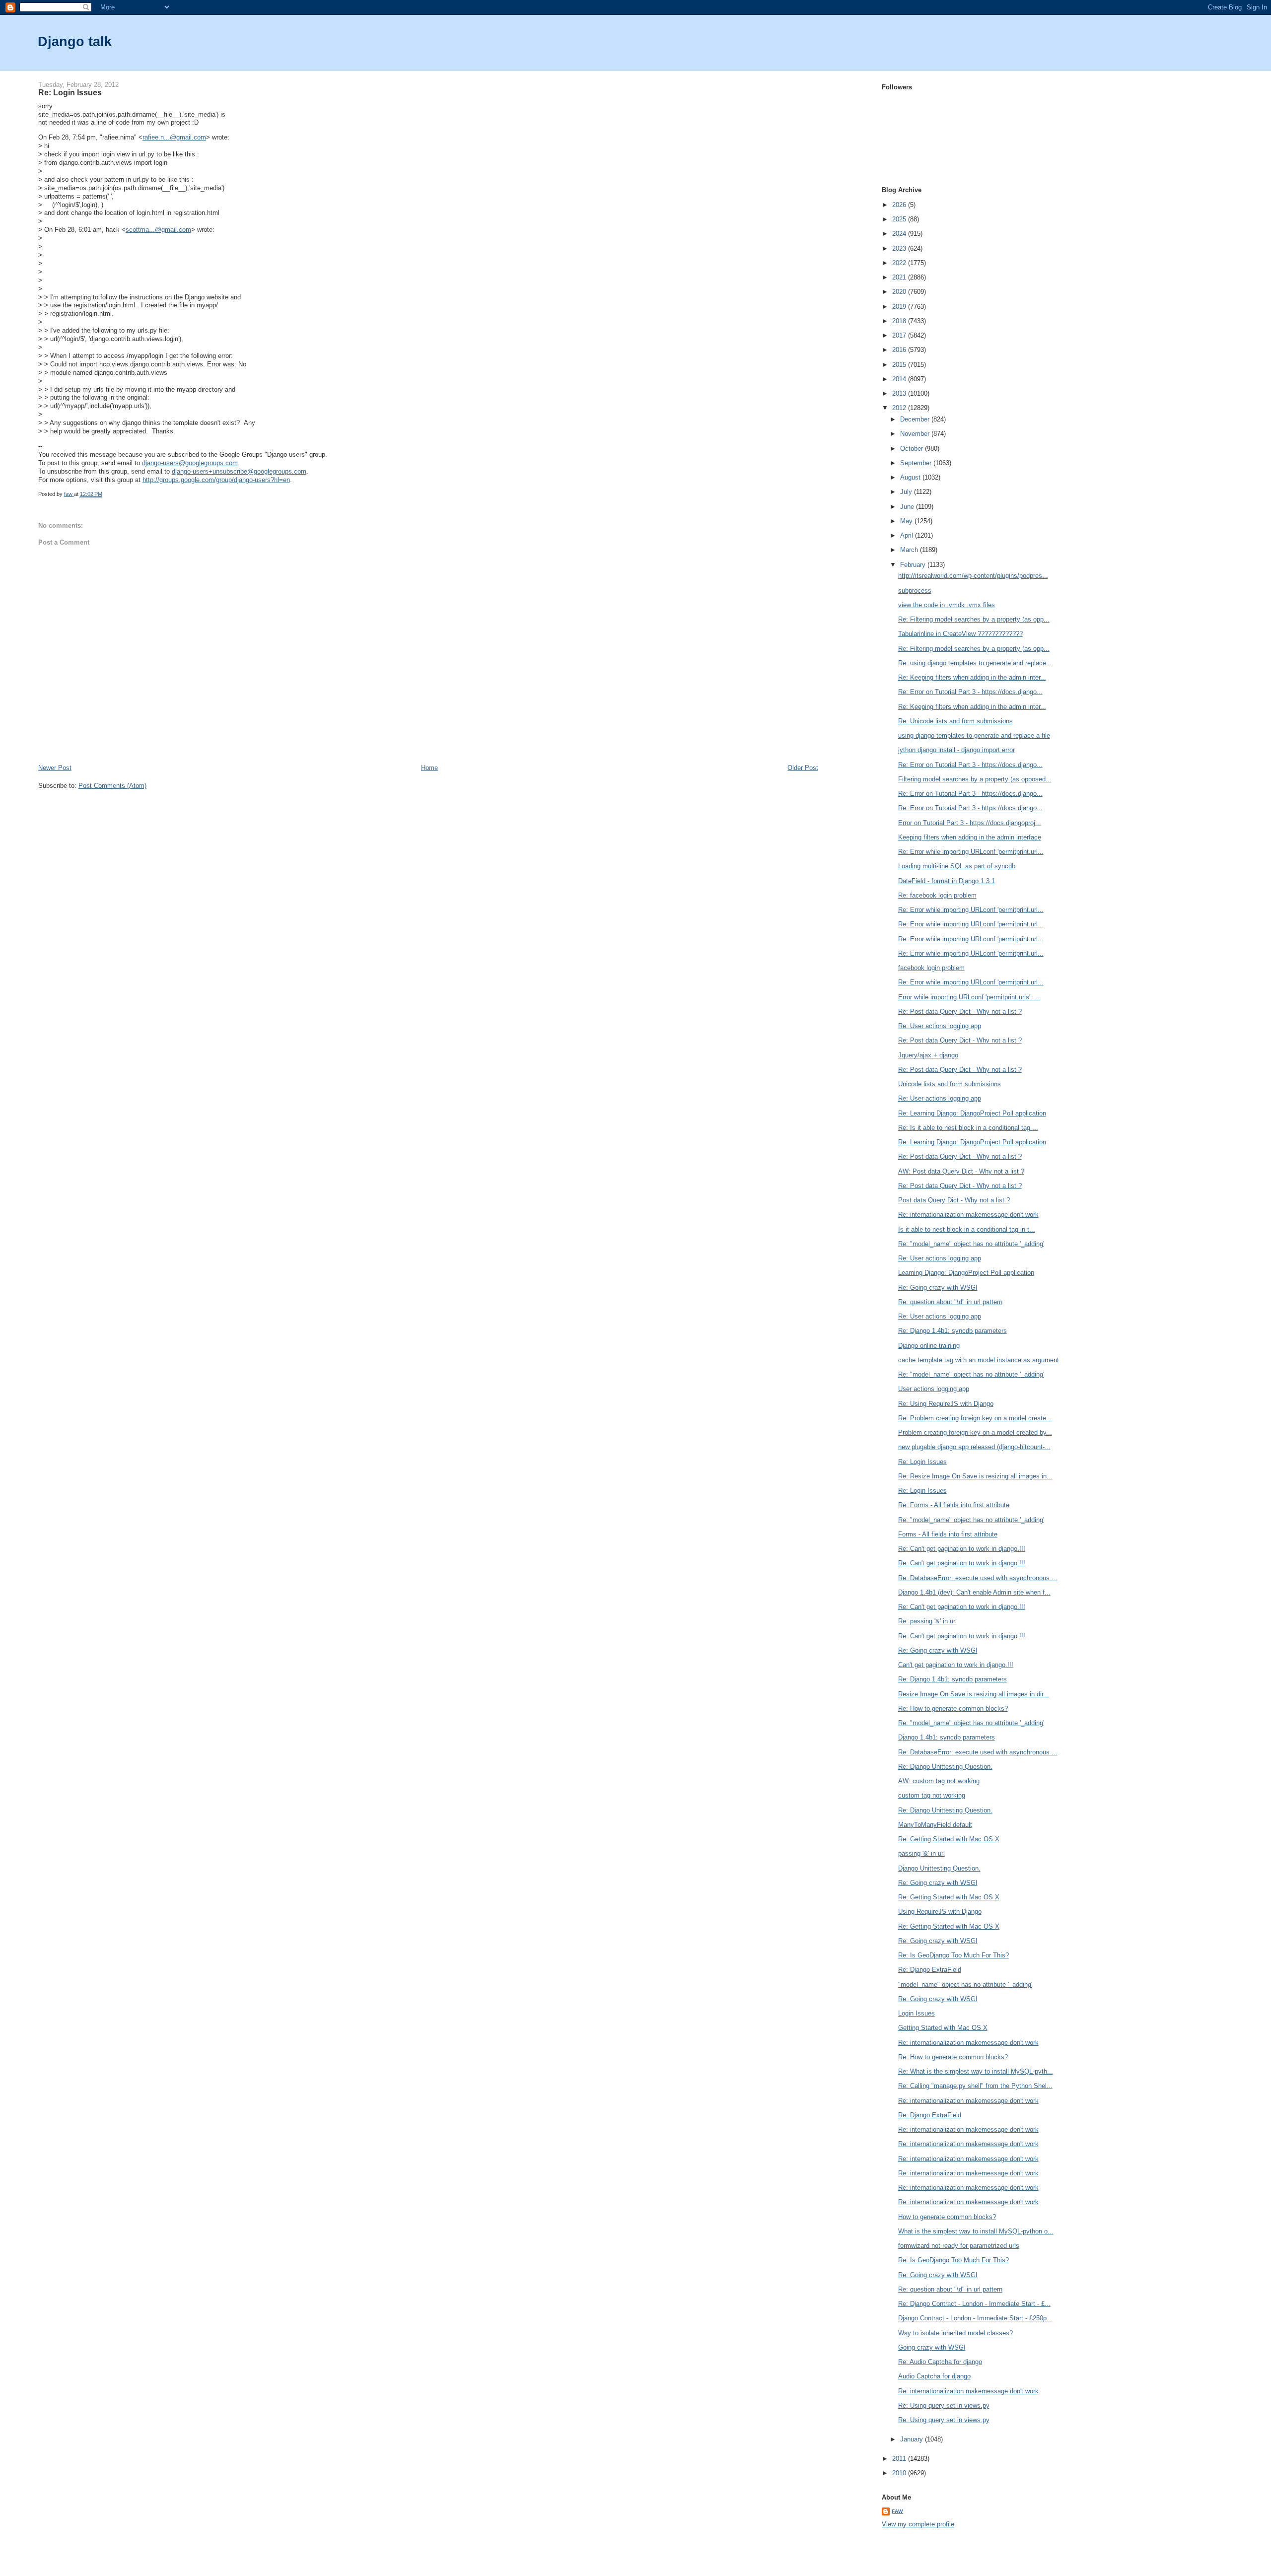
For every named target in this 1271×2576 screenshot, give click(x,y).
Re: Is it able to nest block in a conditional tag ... (968, 1128)
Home (429, 768)
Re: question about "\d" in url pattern (950, 1302)
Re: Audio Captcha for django (940, 2362)
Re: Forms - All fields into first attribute (954, 1505)
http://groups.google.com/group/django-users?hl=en (216, 480)
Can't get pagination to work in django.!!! (956, 1665)
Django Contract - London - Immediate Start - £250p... (975, 2318)
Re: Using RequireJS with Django (946, 1404)
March (910, 550)
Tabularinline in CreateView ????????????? (960, 634)
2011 (900, 2459)
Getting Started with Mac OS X (943, 2028)
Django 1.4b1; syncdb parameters (947, 1737)
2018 (900, 321)
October (913, 449)
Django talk (75, 41)
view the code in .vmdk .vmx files (947, 605)
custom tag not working (932, 1795)
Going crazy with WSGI (932, 2347)
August (911, 477)
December (916, 419)
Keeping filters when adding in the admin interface (970, 837)
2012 (900, 408)
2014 (900, 379)
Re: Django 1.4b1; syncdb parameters (953, 1331)
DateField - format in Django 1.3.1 (947, 881)
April (908, 535)
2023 (900, 248)
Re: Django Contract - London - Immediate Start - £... (974, 2304)
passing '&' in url (921, 1853)
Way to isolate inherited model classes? (955, 2333)
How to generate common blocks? (947, 2217)
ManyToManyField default (935, 1825)
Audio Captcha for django (934, 2376)
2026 (900, 205)
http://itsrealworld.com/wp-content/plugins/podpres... (973, 576)
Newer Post (55, 768)
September (917, 463)
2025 (900, 219)
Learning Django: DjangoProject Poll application (966, 1273)
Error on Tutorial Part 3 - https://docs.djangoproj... (970, 823)
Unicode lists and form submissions (950, 1084)
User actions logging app (934, 1389)
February (914, 565)
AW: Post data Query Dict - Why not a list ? (961, 1171)
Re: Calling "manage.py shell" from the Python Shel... (975, 2086)
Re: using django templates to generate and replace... (975, 663)
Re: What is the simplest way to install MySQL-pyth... (976, 2071)
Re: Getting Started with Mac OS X (949, 1839)
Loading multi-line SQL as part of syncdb (957, 866)
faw (897, 2511)
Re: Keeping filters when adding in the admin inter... (972, 677)
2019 (900, 307)
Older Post (803, 768)
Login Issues (917, 2013)
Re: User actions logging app (940, 1026)
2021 (900, 277)
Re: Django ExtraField (930, 1970)
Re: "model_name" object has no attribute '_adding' (971, 1244)
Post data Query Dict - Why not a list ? (954, 1200)
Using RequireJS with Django (940, 1912)
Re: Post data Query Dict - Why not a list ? (960, 1011)
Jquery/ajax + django (928, 1055)
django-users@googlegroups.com (190, 463)
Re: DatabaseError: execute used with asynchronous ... (978, 1578)
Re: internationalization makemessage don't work (968, 1215)
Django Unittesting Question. (939, 1868)
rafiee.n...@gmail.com (174, 137)
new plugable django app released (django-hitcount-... (974, 1447)
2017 (900, 335)
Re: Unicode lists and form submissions (955, 721)
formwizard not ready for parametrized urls (959, 2246)
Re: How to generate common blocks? (953, 1708)
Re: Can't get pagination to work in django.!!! (962, 1549)
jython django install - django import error (956, 750)
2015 (900, 365)
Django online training (929, 1346)
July (907, 492)
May (907, 521)
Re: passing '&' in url (927, 1621)
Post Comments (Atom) (112, 786)
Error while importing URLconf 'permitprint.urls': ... (969, 997)
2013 (900, 393)
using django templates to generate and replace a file (974, 735)
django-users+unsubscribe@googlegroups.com (239, 471)
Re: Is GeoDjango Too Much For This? (953, 1955)
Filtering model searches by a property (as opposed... (975, 779)
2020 (900, 292)
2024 (900, 234)
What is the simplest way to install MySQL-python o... (976, 2231)
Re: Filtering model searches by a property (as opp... (974, 619)
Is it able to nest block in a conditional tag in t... (967, 1229)
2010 (900, 2473)
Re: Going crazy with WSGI (938, 1288)
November (916, 434)
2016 (900, 350)
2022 (900, 263)
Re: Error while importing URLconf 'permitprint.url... (971, 852)
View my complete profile (918, 2524)
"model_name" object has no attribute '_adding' (965, 1984)
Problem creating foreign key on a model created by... (975, 1432)
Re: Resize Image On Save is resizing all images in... (975, 1476)
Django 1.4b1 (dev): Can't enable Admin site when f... (974, 1592)
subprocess (915, 591)
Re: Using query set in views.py (944, 2405)
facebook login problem (931, 968)
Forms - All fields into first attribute (948, 1534)
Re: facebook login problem (937, 895)
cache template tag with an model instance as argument (979, 1360)
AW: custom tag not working (939, 1781)
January (913, 2439)
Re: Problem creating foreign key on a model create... (975, 1418)
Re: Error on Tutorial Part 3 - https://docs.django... (970, 692)
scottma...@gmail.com (158, 230)
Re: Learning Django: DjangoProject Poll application (972, 1113)
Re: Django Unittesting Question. (945, 1767)
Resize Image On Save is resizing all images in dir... (974, 1694)
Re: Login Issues (922, 1462)
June (908, 507)
